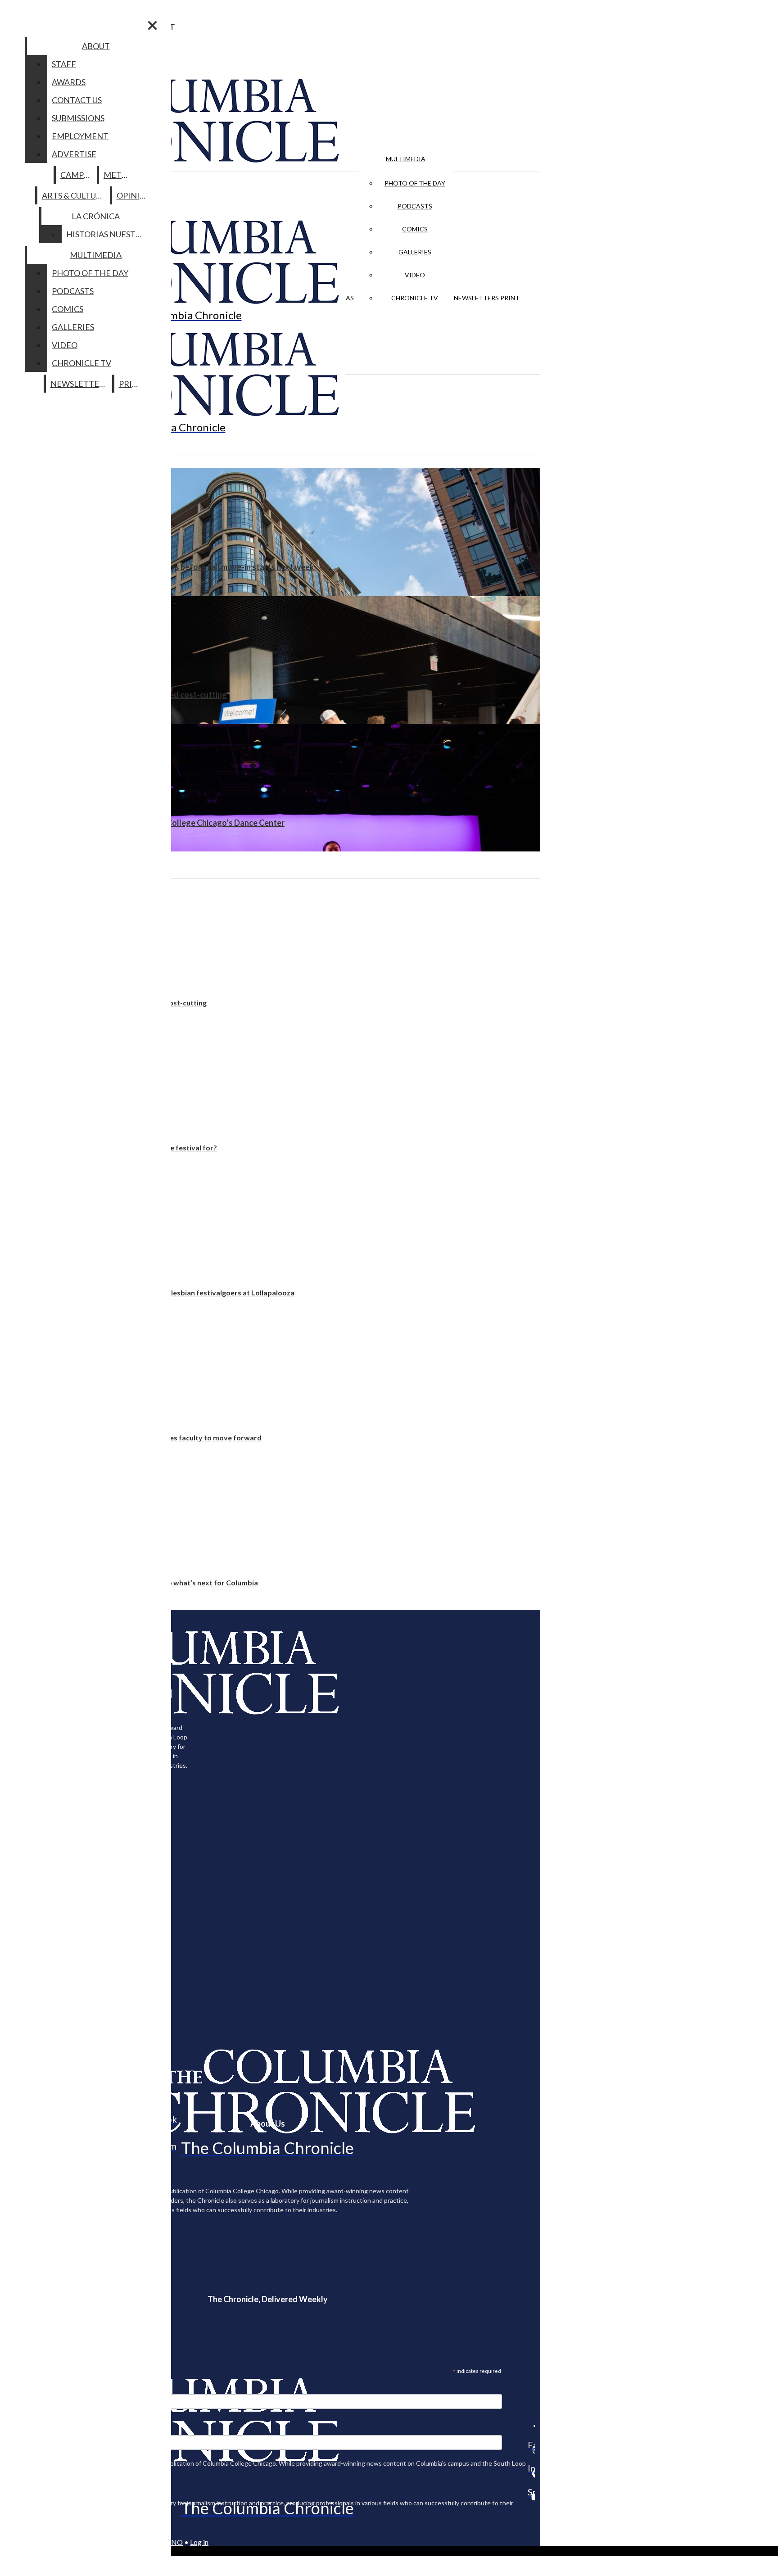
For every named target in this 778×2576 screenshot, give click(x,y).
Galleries (415, 252)
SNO (175, 2542)
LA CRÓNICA (96, 216)
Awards (69, 82)
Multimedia (406, 159)
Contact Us (77, 100)
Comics (415, 229)
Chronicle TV (415, 298)
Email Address (36, 2388)
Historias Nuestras (108, 234)
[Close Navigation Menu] (152, 25)
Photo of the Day (415, 183)
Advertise (74, 154)
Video (415, 275)
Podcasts (415, 206)
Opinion (134, 195)
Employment (80, 136)
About (96, 46)
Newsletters (476, 298)
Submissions (78, 118)
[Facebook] (531, 2426)
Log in (199, 2542)
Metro (118, 175)
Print (510, 298)
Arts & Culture (74, 195)
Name (24, 2429)
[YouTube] (531, 2497)
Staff (64, 64)
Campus (77, 175)
